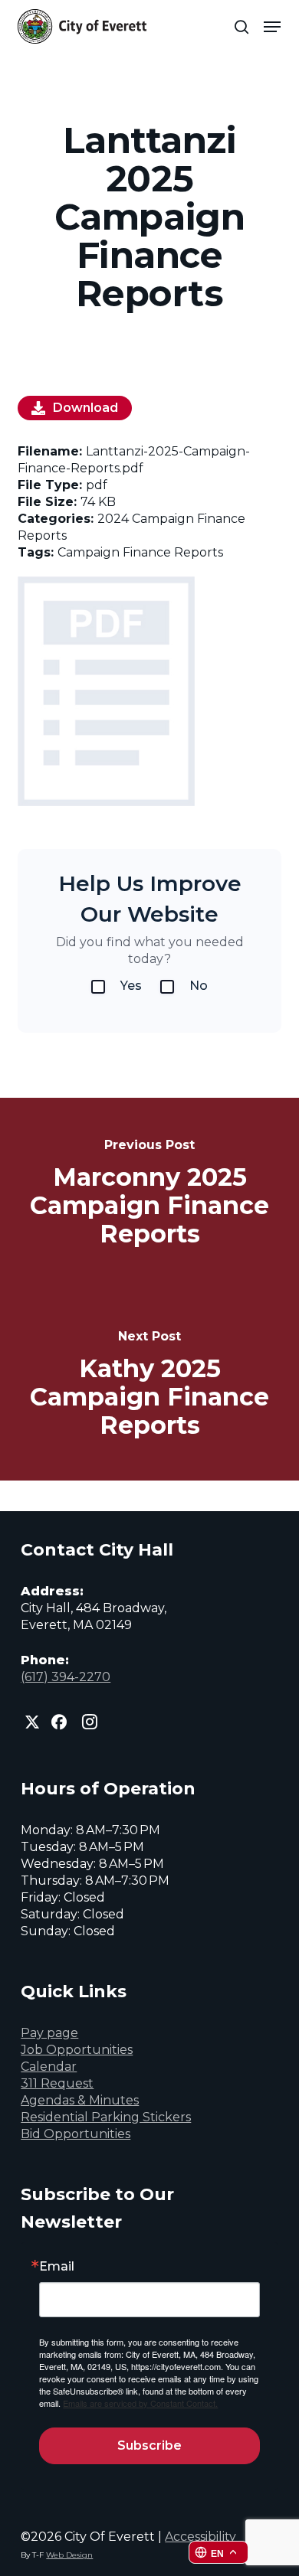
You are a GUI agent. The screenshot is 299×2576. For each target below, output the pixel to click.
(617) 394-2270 (66, 1677)
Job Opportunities (77, 2050)
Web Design (69, 2555)
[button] (272, 27)
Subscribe (149, 2445)
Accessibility (200, 2537)
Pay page (49, 2033)
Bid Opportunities (76, 2134)
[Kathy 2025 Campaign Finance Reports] (149, 1385)
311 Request (57, 2083)
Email (57, 2267)
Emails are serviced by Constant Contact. (140, 2403)
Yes (131, 986)
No (199, 986)
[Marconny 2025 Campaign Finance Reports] (149, 1193)
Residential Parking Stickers (106, 2117)
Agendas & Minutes (80, 2100)
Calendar (49, 2067)
